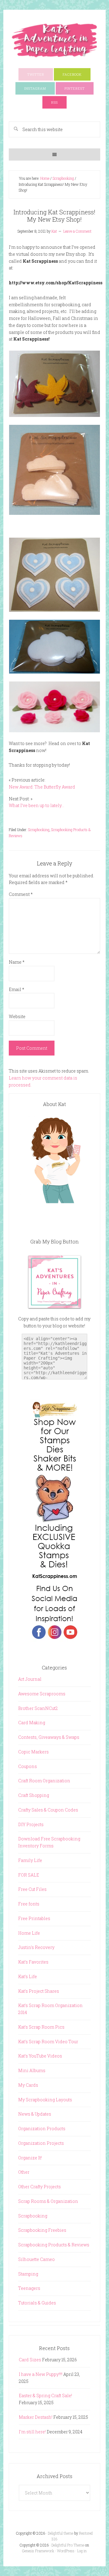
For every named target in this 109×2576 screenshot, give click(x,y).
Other (24, 2172)
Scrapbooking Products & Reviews (54, 2245)
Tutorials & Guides (37, 2303)
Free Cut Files (32, 1889)
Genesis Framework (38, 2551)
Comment (21, 894)
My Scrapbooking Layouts (45, 2100)
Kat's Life (28, 1976)
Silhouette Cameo (36, 2259)
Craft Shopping (34, 1795)
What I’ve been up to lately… (36, 805)
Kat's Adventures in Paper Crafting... (54, 40)
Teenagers (29, 2288)
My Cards (28, 2085)
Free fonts (29, 1904)
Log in (82, 2551)
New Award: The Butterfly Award (42, 787)
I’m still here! (32, 2432)
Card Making (32, 1723)
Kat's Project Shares (39, 1991)
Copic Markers (33, 1752)
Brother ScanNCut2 (38, 1708)
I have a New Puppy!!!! (41, 2374)
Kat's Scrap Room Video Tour (48, 2042)
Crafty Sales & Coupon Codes (48, 1810)
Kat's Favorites (33, 1962)
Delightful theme (61, 2533)
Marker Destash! (36, 2417)
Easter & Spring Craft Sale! (45, 2396)
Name (17, 962)
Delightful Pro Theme (68, 2545)
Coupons (28, 1766)
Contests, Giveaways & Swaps (49, 1737)
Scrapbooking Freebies (42, 2230)
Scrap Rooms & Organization (48, 2201)
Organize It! (30, 2158)
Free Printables (34, 1918)
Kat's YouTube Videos (40, 2056)
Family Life (30, 1860)
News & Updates (35, 2114)
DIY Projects (31, 1824)
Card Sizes (30, 2360)
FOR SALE (29, 1875)
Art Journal (30, 1679)
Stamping (28, 2274)
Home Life (29, 1933)
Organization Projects (41, 2143)
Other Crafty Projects (40, 2187)
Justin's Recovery (36, 1947)
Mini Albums (32, 2070)
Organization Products (42, 2129)
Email (17, 989)
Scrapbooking (39, 830)
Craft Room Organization (44, 1781)
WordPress (66, 2551)
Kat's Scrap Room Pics (41, 2027)
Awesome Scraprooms (42, 1694)
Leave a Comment (77, 231)
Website (17, 1016)
